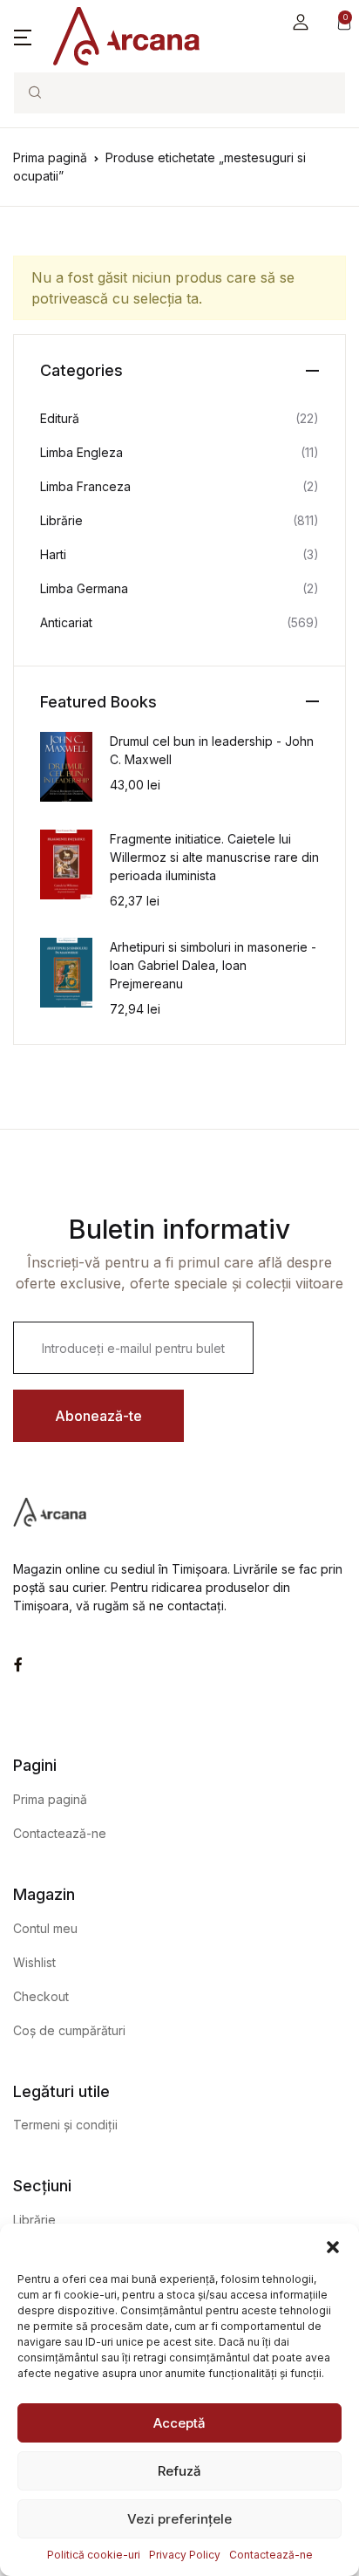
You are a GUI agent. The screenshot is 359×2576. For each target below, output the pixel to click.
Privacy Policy (185, 2555)
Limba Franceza (85, 486)
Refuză (179, 2471)
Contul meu (45, 1928)
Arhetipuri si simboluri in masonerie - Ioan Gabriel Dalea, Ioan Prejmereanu (213, 965)
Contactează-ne (271, 2555)
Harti (53, 554)
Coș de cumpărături (69, 2030)
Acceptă (179, 2423)
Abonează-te (98, 1416)
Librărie (61, 520)
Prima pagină (50, 157)
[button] (333, 2245)
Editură (60, 418)
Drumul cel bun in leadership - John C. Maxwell (212, 750)
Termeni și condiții (65, 2125)
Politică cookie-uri (94, 2555)
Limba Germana (84, 588)
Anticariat (66, 622)
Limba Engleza (81, 452)
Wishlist (34, 1962)
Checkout (41, 1996)
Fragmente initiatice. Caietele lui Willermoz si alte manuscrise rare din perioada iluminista (214, 857)
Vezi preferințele (179, 2519)
